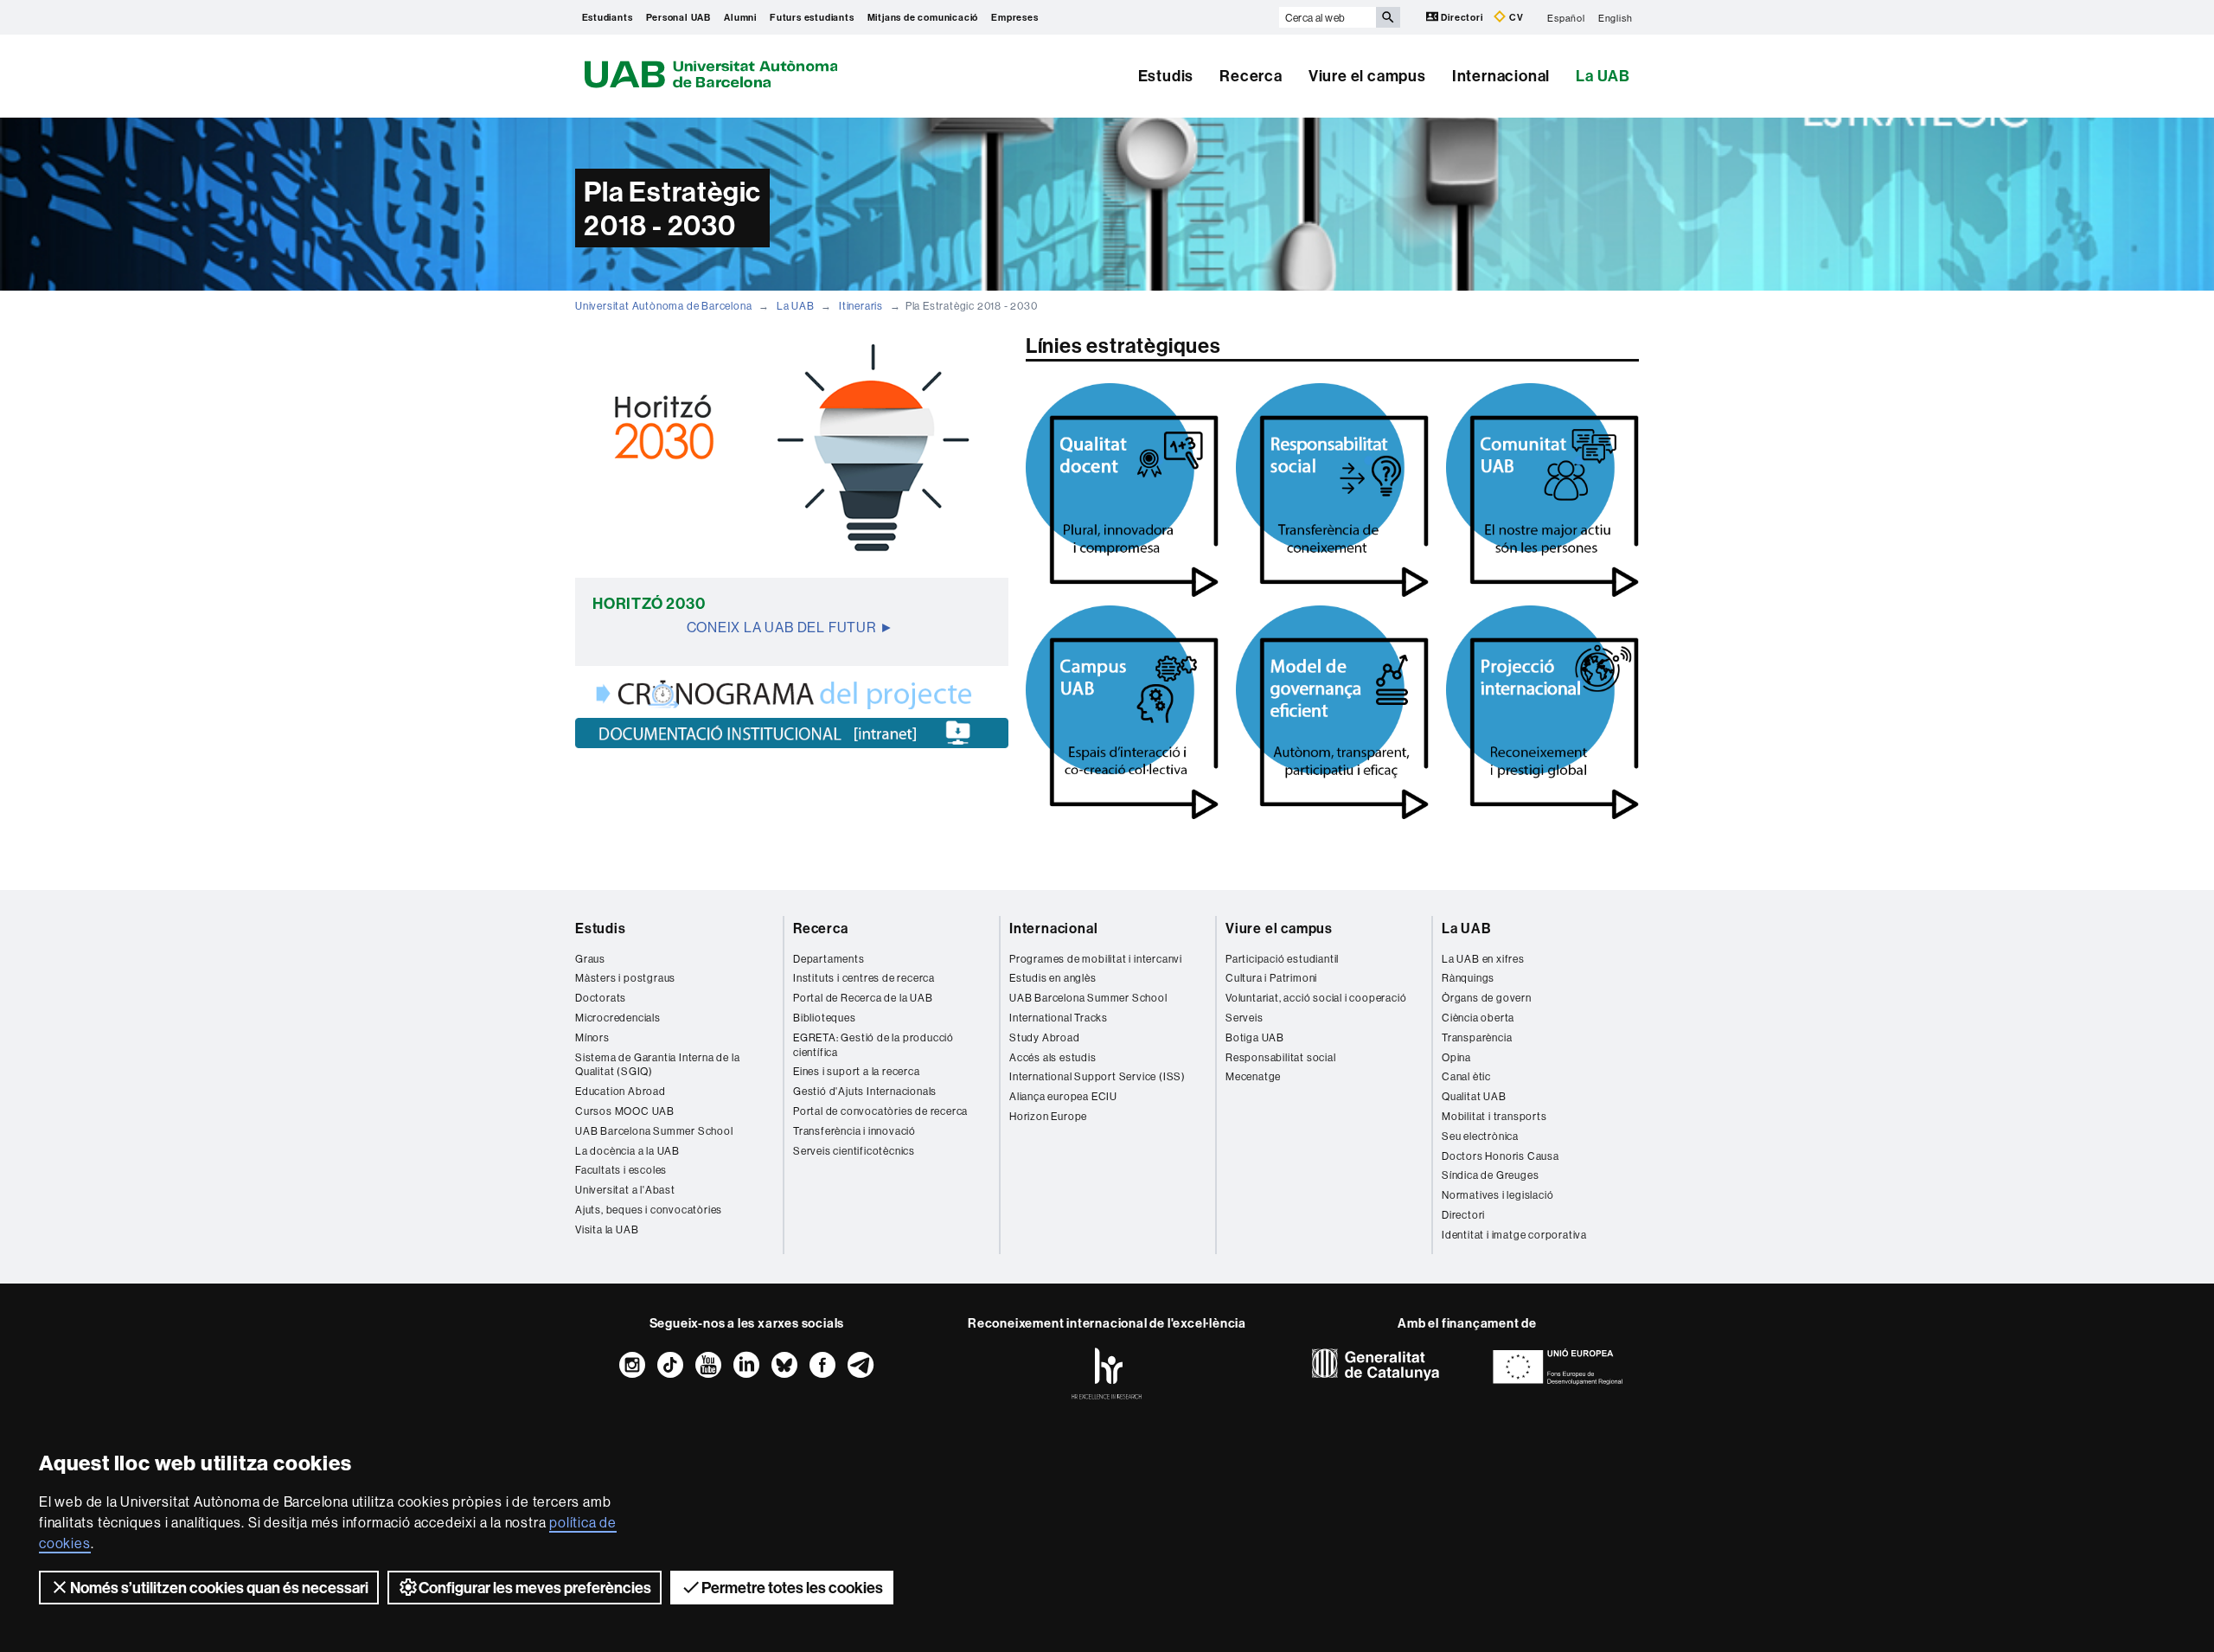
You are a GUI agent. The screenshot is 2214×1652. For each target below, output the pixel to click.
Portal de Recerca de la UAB (863, 998)
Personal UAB (679, 17)
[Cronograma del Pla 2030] (792, 694)
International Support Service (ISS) (1097, 1076)
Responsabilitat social (1281, 1057)
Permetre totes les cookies (792, 1588)
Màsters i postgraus (625, 978)
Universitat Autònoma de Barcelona (663, 306)
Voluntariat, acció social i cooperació (1316, 998)
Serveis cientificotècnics (854, 1151)
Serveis (1245, 1018)
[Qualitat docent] (1122, 490)
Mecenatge (1253, 1076)
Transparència (1477, 1037)
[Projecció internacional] (1542, 712)
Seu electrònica (1480, 1136)
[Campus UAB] (1122, 712)
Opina (1456, 1057)
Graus (590, 959)
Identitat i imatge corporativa (1514, 1235)
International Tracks (1059, 1018)
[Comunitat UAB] (1542, 490)
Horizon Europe (1048, 1116)
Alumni (740, 17)
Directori (1462, 17)
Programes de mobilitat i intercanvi (1096, 959)
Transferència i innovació (854, 1131)
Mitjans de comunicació (923, 17)
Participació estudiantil (1282, 959)
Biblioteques (825, 1018)
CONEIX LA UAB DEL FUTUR (781, 627)
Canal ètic (1466, 1076)
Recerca (1251, 76)
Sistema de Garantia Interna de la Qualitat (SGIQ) (657, 1065)
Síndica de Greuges (1490, 1175)
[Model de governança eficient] (1332, 712)
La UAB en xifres (1483, 959)
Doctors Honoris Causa (1501, 1156)
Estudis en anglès (1053, 978)
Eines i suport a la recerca (857, 1071)
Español (1566, 17)
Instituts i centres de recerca (864, 978)
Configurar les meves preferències (535, 1588)
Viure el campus (1367, 76)
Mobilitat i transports (1494, 1116)
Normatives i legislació (1497, 1195)
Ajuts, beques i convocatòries (649, 1210)
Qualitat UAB (1474, 1096)
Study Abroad (1045, 1037)
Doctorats (601, 998)
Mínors (592, 1037)
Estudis (1166, 76)
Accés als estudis (1053, 1057)
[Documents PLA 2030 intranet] (792, 733)
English (1616, 17)
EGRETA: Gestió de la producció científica (873, 1045)
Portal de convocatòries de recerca (880, 1111)
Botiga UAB (1255, 1037)
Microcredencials (618, 1018)
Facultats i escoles (621, 1170)
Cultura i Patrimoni (1271, 978)
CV (1515, 17)
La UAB (1603, 76)
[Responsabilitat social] (1332, 490)
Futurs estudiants (812, 17)
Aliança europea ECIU (1063, 1096)
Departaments (829, 959)
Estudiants (608, 17)
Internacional (1501, 76)
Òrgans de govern (1487, 998)
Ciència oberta (1478, 1018)
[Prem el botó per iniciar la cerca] (1388, 17)
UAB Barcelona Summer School (654, 1131)
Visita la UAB (607, 1229)
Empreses (1014, 17)
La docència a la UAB (627, 1151)
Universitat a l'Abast (625, 1190)
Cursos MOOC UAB (625, 1111)
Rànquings (1468, 978)
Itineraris (861, 306)
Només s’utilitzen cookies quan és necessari (219, 1588)
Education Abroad (621, 1091)
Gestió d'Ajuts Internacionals (865, 1091)
